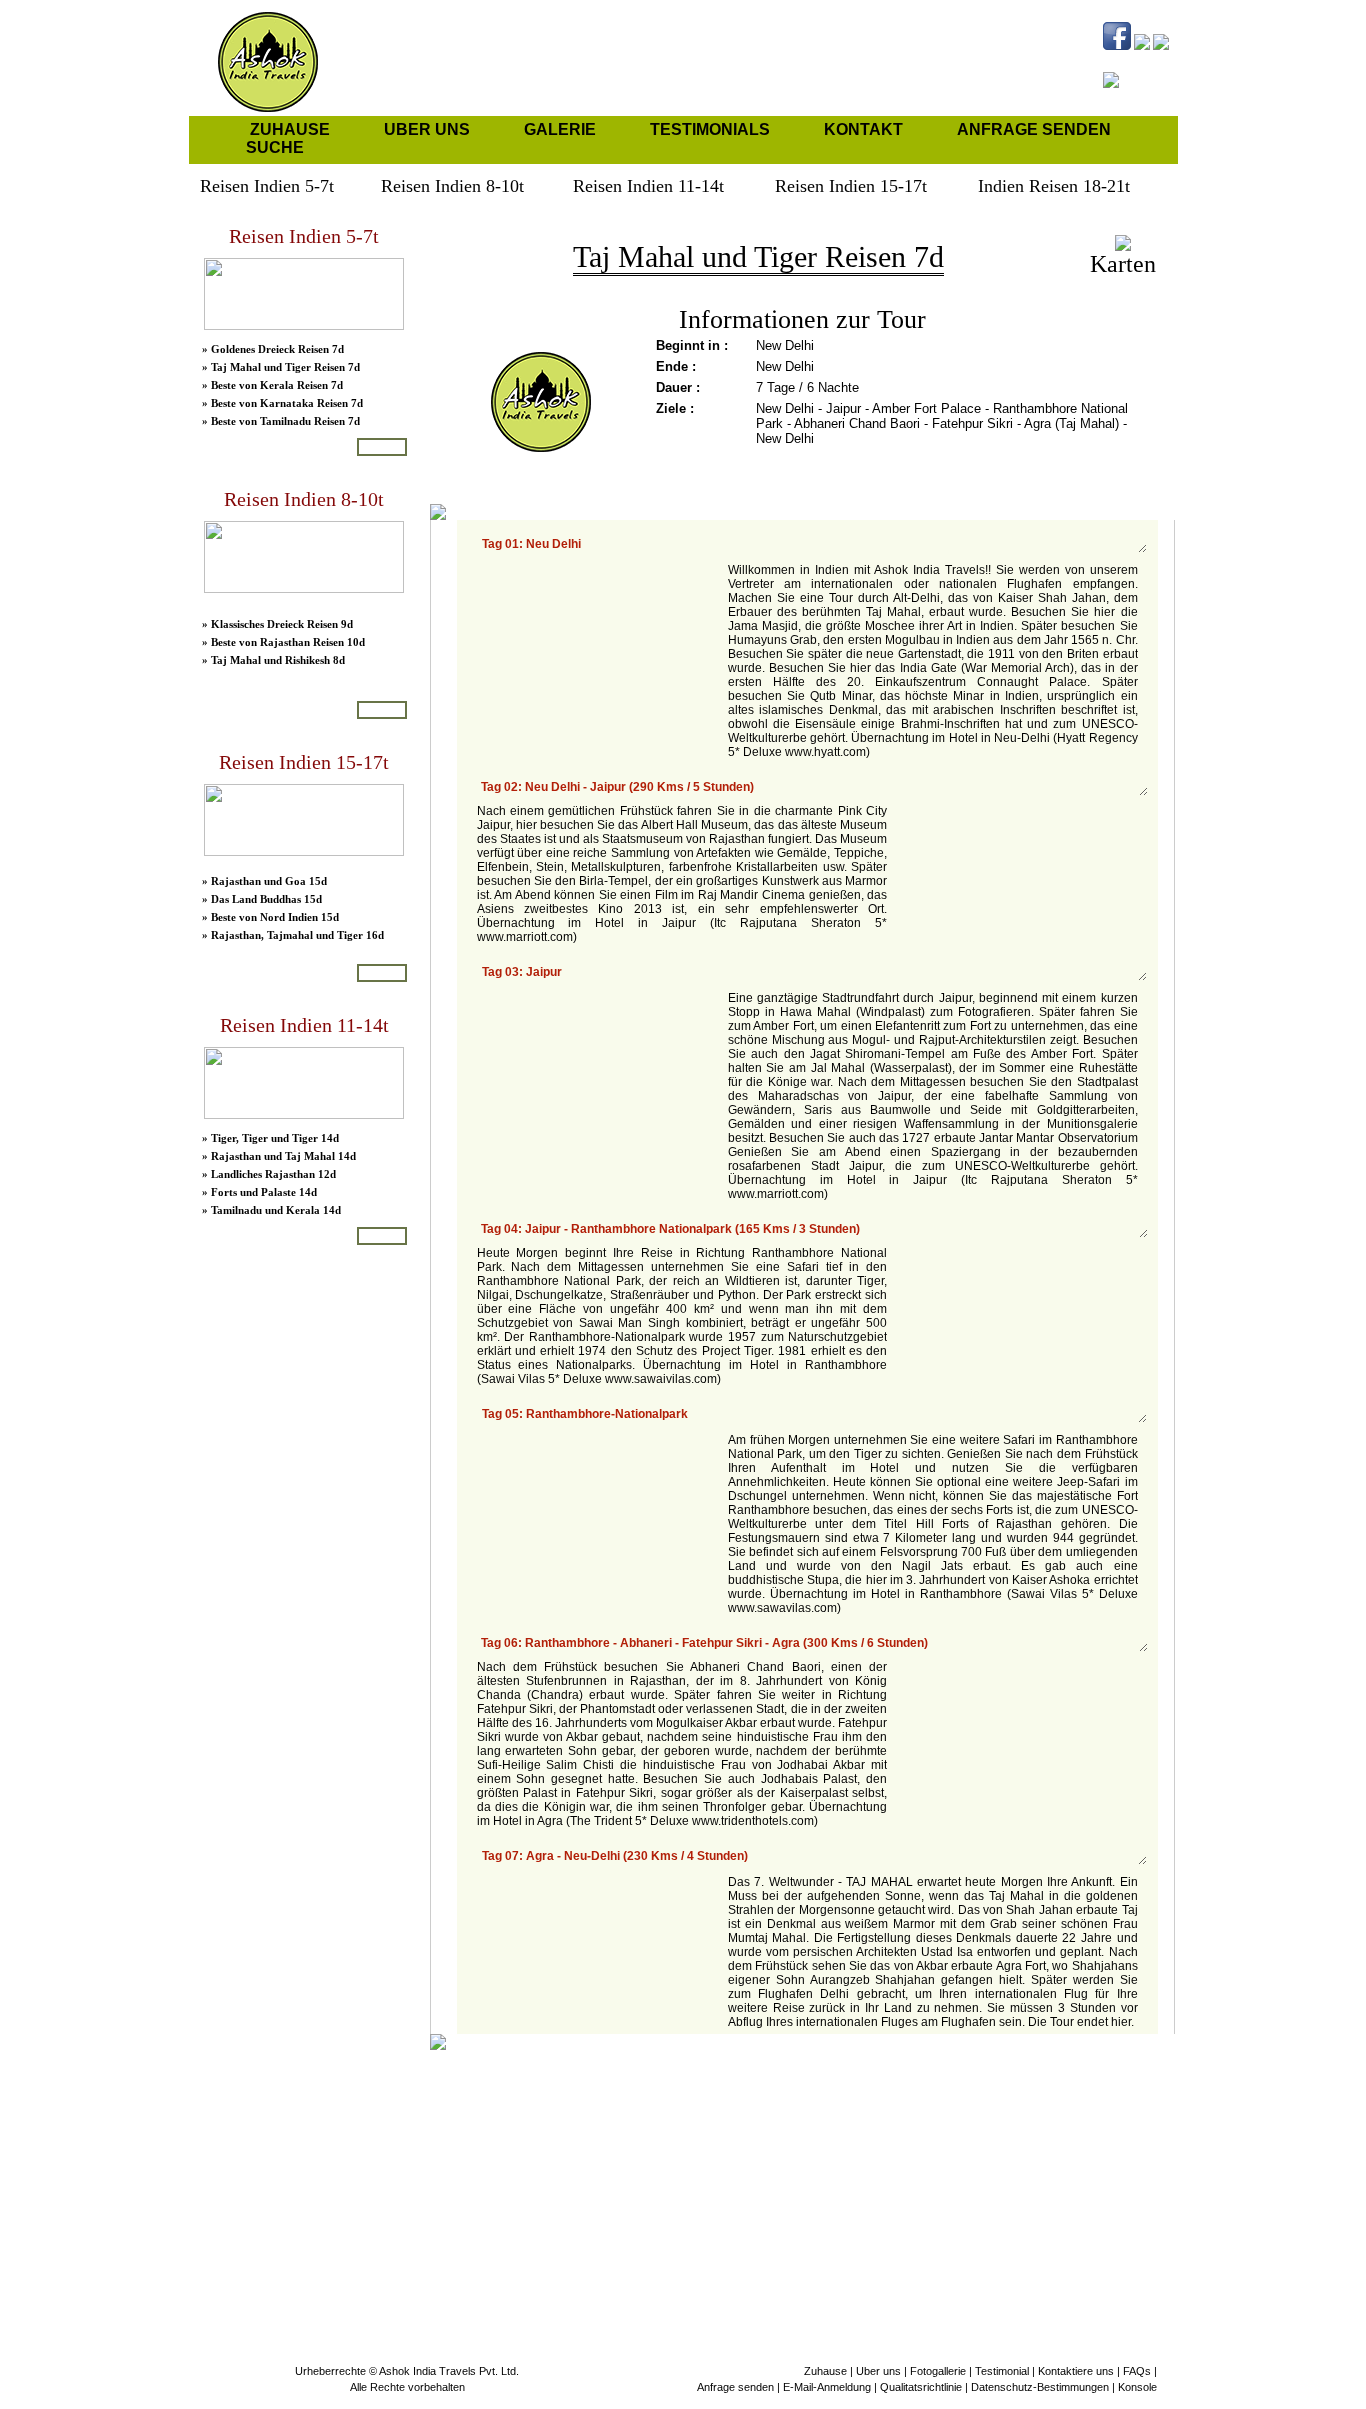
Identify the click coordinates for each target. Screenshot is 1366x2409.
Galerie (560, 129)
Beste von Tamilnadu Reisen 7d (285, 421)
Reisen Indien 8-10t (304, 499)
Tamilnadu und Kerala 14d (276, 1210)
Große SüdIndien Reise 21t (275, 1419)
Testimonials (710, 129)
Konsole (1137, 2387)
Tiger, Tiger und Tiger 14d (275, 1138)
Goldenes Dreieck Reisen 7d (277, 349)
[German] (1130, 105)
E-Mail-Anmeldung (827, 2387)
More (382, 447)
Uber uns (427, 129)
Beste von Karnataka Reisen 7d (287, 403)
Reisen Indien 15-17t (304, 762)
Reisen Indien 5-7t (304, 236)
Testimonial (1002, 2371)
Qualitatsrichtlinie (921, 2387)
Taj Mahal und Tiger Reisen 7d (285, 367)
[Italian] (1155, 105)
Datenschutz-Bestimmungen (1040, 2387)
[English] (1055, 105)
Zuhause (290, 129)
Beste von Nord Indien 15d (275, 917)
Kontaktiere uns (1076, 2371)
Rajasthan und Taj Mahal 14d (283, 1156)
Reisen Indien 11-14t (304, 1025)
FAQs (1137, 2371)
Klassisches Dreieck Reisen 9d (282, 624)
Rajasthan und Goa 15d (269, 881)
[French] (1105, 105)
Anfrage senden (1034, 129)
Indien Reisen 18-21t (304, 1288)
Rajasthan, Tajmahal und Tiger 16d (297, 935)
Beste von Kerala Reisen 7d (277, 385)
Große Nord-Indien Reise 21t (281, 1401)
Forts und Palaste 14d (264, 1192)
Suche (275, 147)
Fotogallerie (938, 2371)
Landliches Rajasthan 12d (273, 1174)
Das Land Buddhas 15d (266, 899)
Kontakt (863, 129)
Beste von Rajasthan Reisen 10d (288, 642)
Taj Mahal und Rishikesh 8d (278, 660)
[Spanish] (1080, 105)
